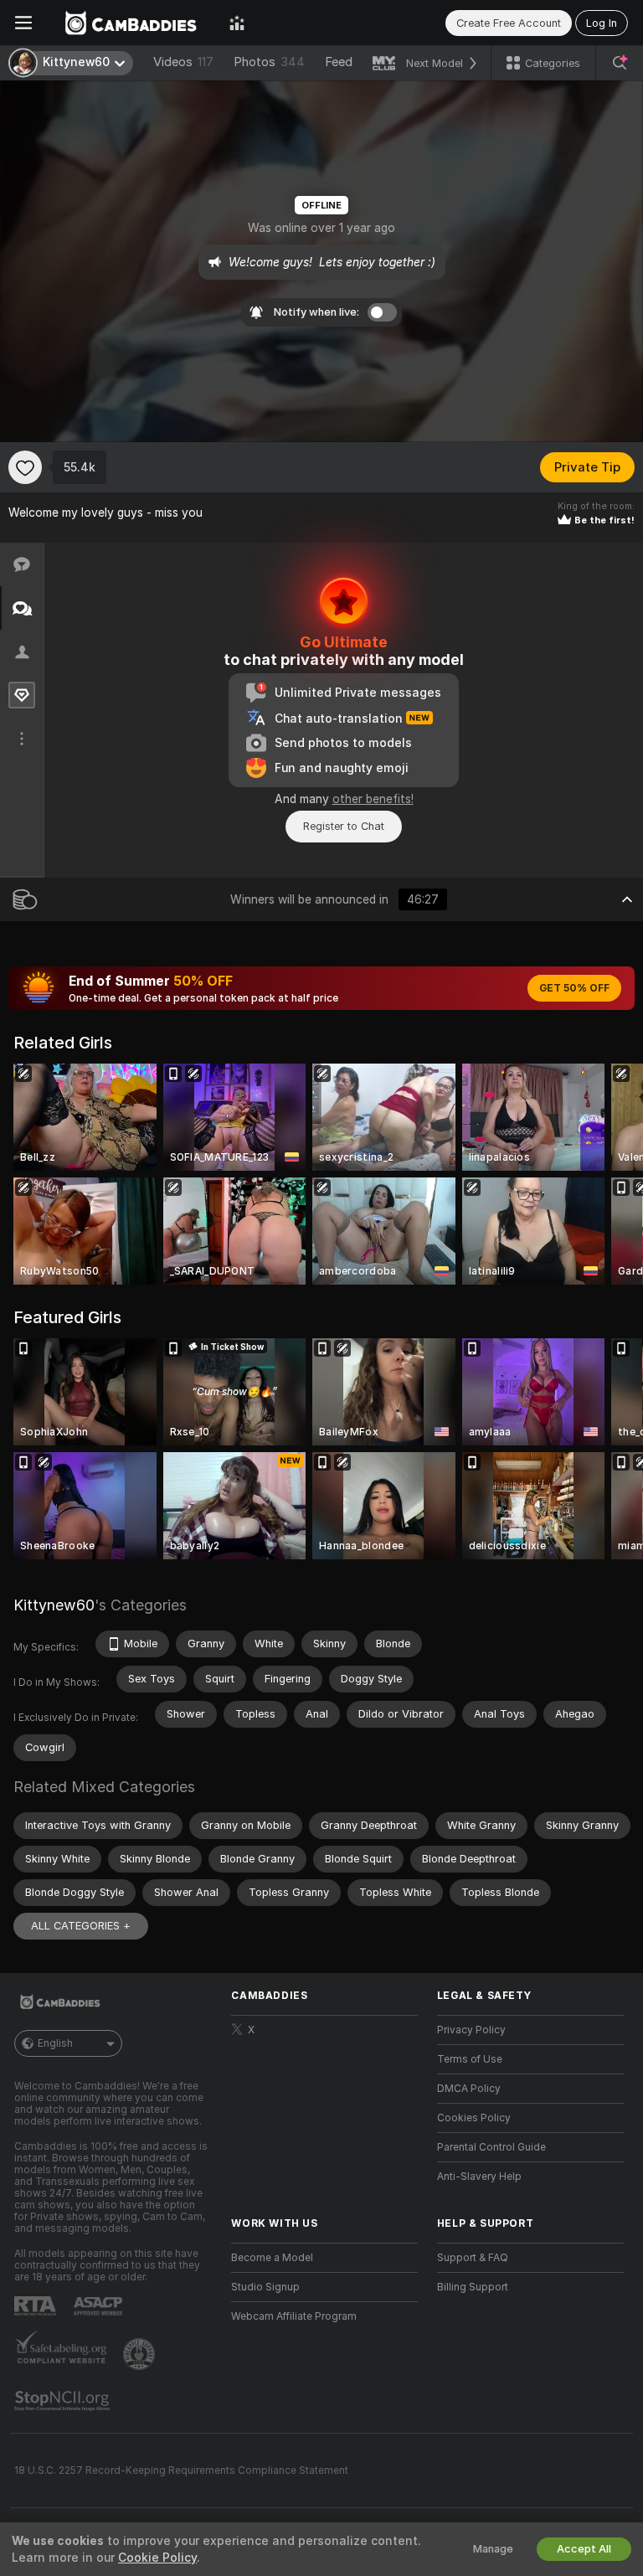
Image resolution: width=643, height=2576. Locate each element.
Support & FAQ (473, 2258)
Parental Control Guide (491, 2147)
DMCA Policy (469, 2089)
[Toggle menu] (23, 23)
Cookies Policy (474, 2118)
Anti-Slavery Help (479, 2177)
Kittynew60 (54, 1605)
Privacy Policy (471, 2030)
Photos (269, 62)
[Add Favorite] (25, 467)
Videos (183, 62)
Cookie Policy (157, 2558)
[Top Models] (237, 23)
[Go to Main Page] (131, 23)
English (55, 2043)
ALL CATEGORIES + (81, 1926)
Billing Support (473, 2287)
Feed (339, 62)
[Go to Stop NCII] (64, 2401)
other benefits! (373, 799)
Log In (602, 23)
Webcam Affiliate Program (294, 2316)
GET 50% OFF (574, 988)
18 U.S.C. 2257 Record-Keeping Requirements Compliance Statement (181, 2470)
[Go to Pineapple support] (141, 2354)
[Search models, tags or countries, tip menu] (620, 63)
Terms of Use (470, 2059)
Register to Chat (344, 826)
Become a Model (272, 2258)
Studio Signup (265, 2287)
